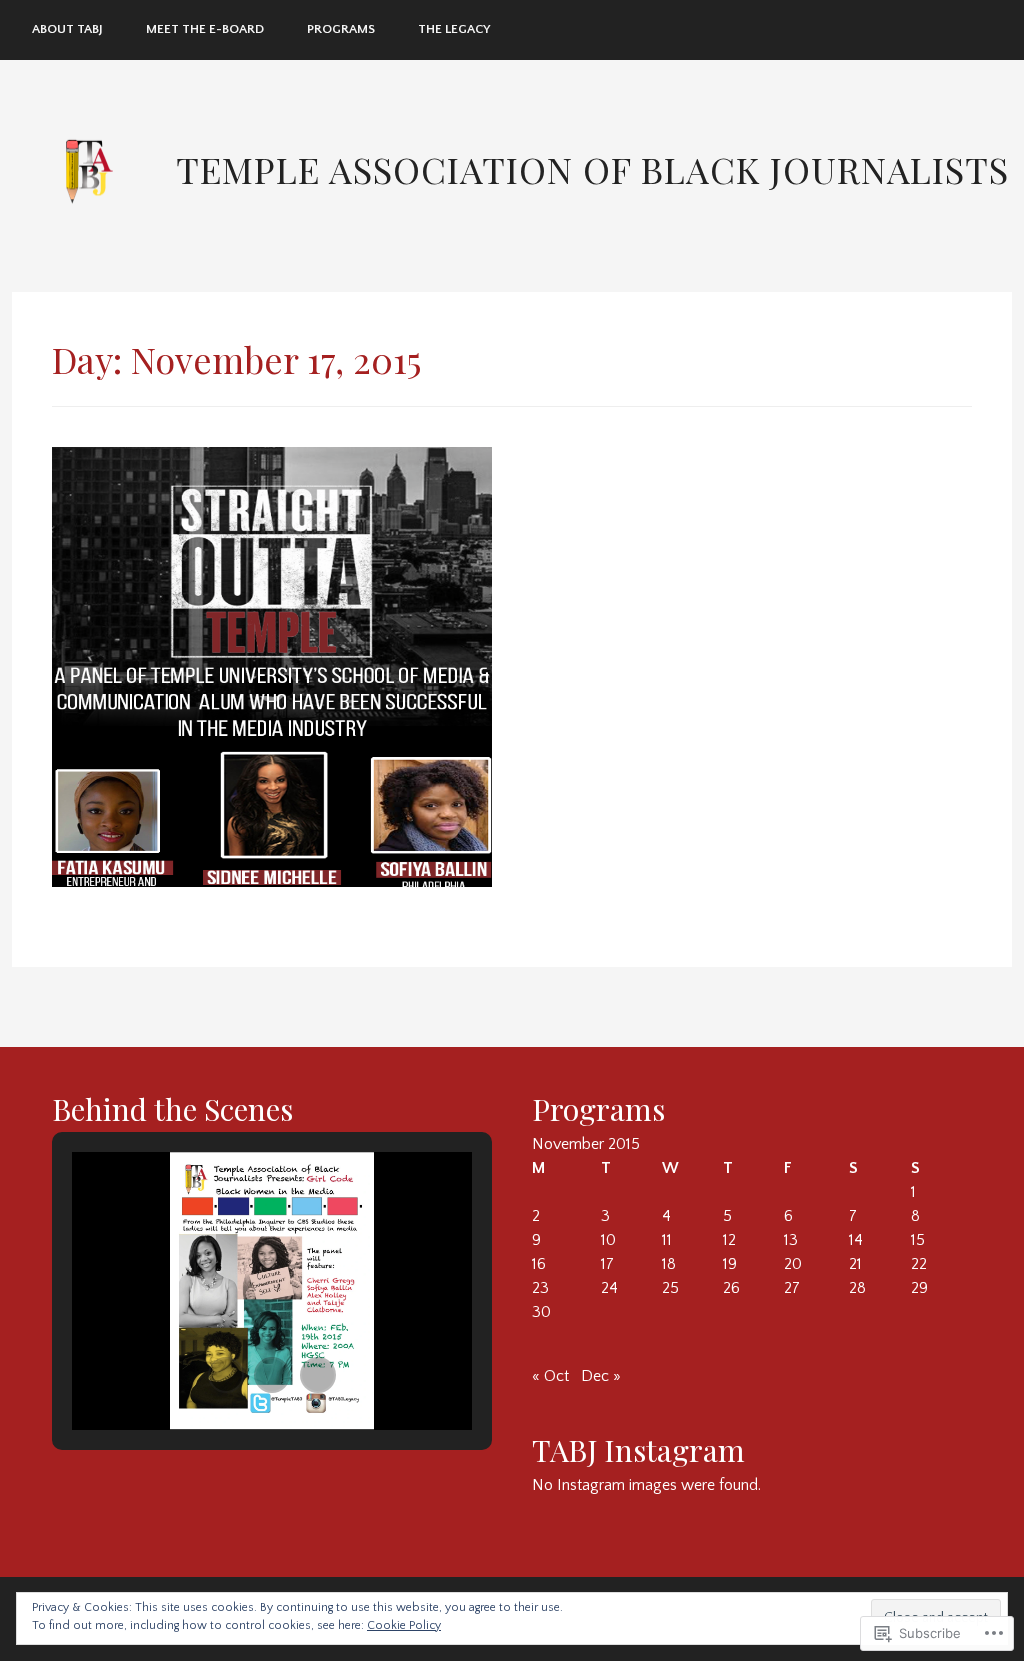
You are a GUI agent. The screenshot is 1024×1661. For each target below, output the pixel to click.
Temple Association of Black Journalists (592, 169)
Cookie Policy (404, 1625)
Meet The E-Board (205, 29)
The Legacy (454, 29)
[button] (226, 1375)
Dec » (601, 1376)
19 (730, 1264)
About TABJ (67, 29)
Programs (341, 29)
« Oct (550, 1376)
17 (607, 1264)
